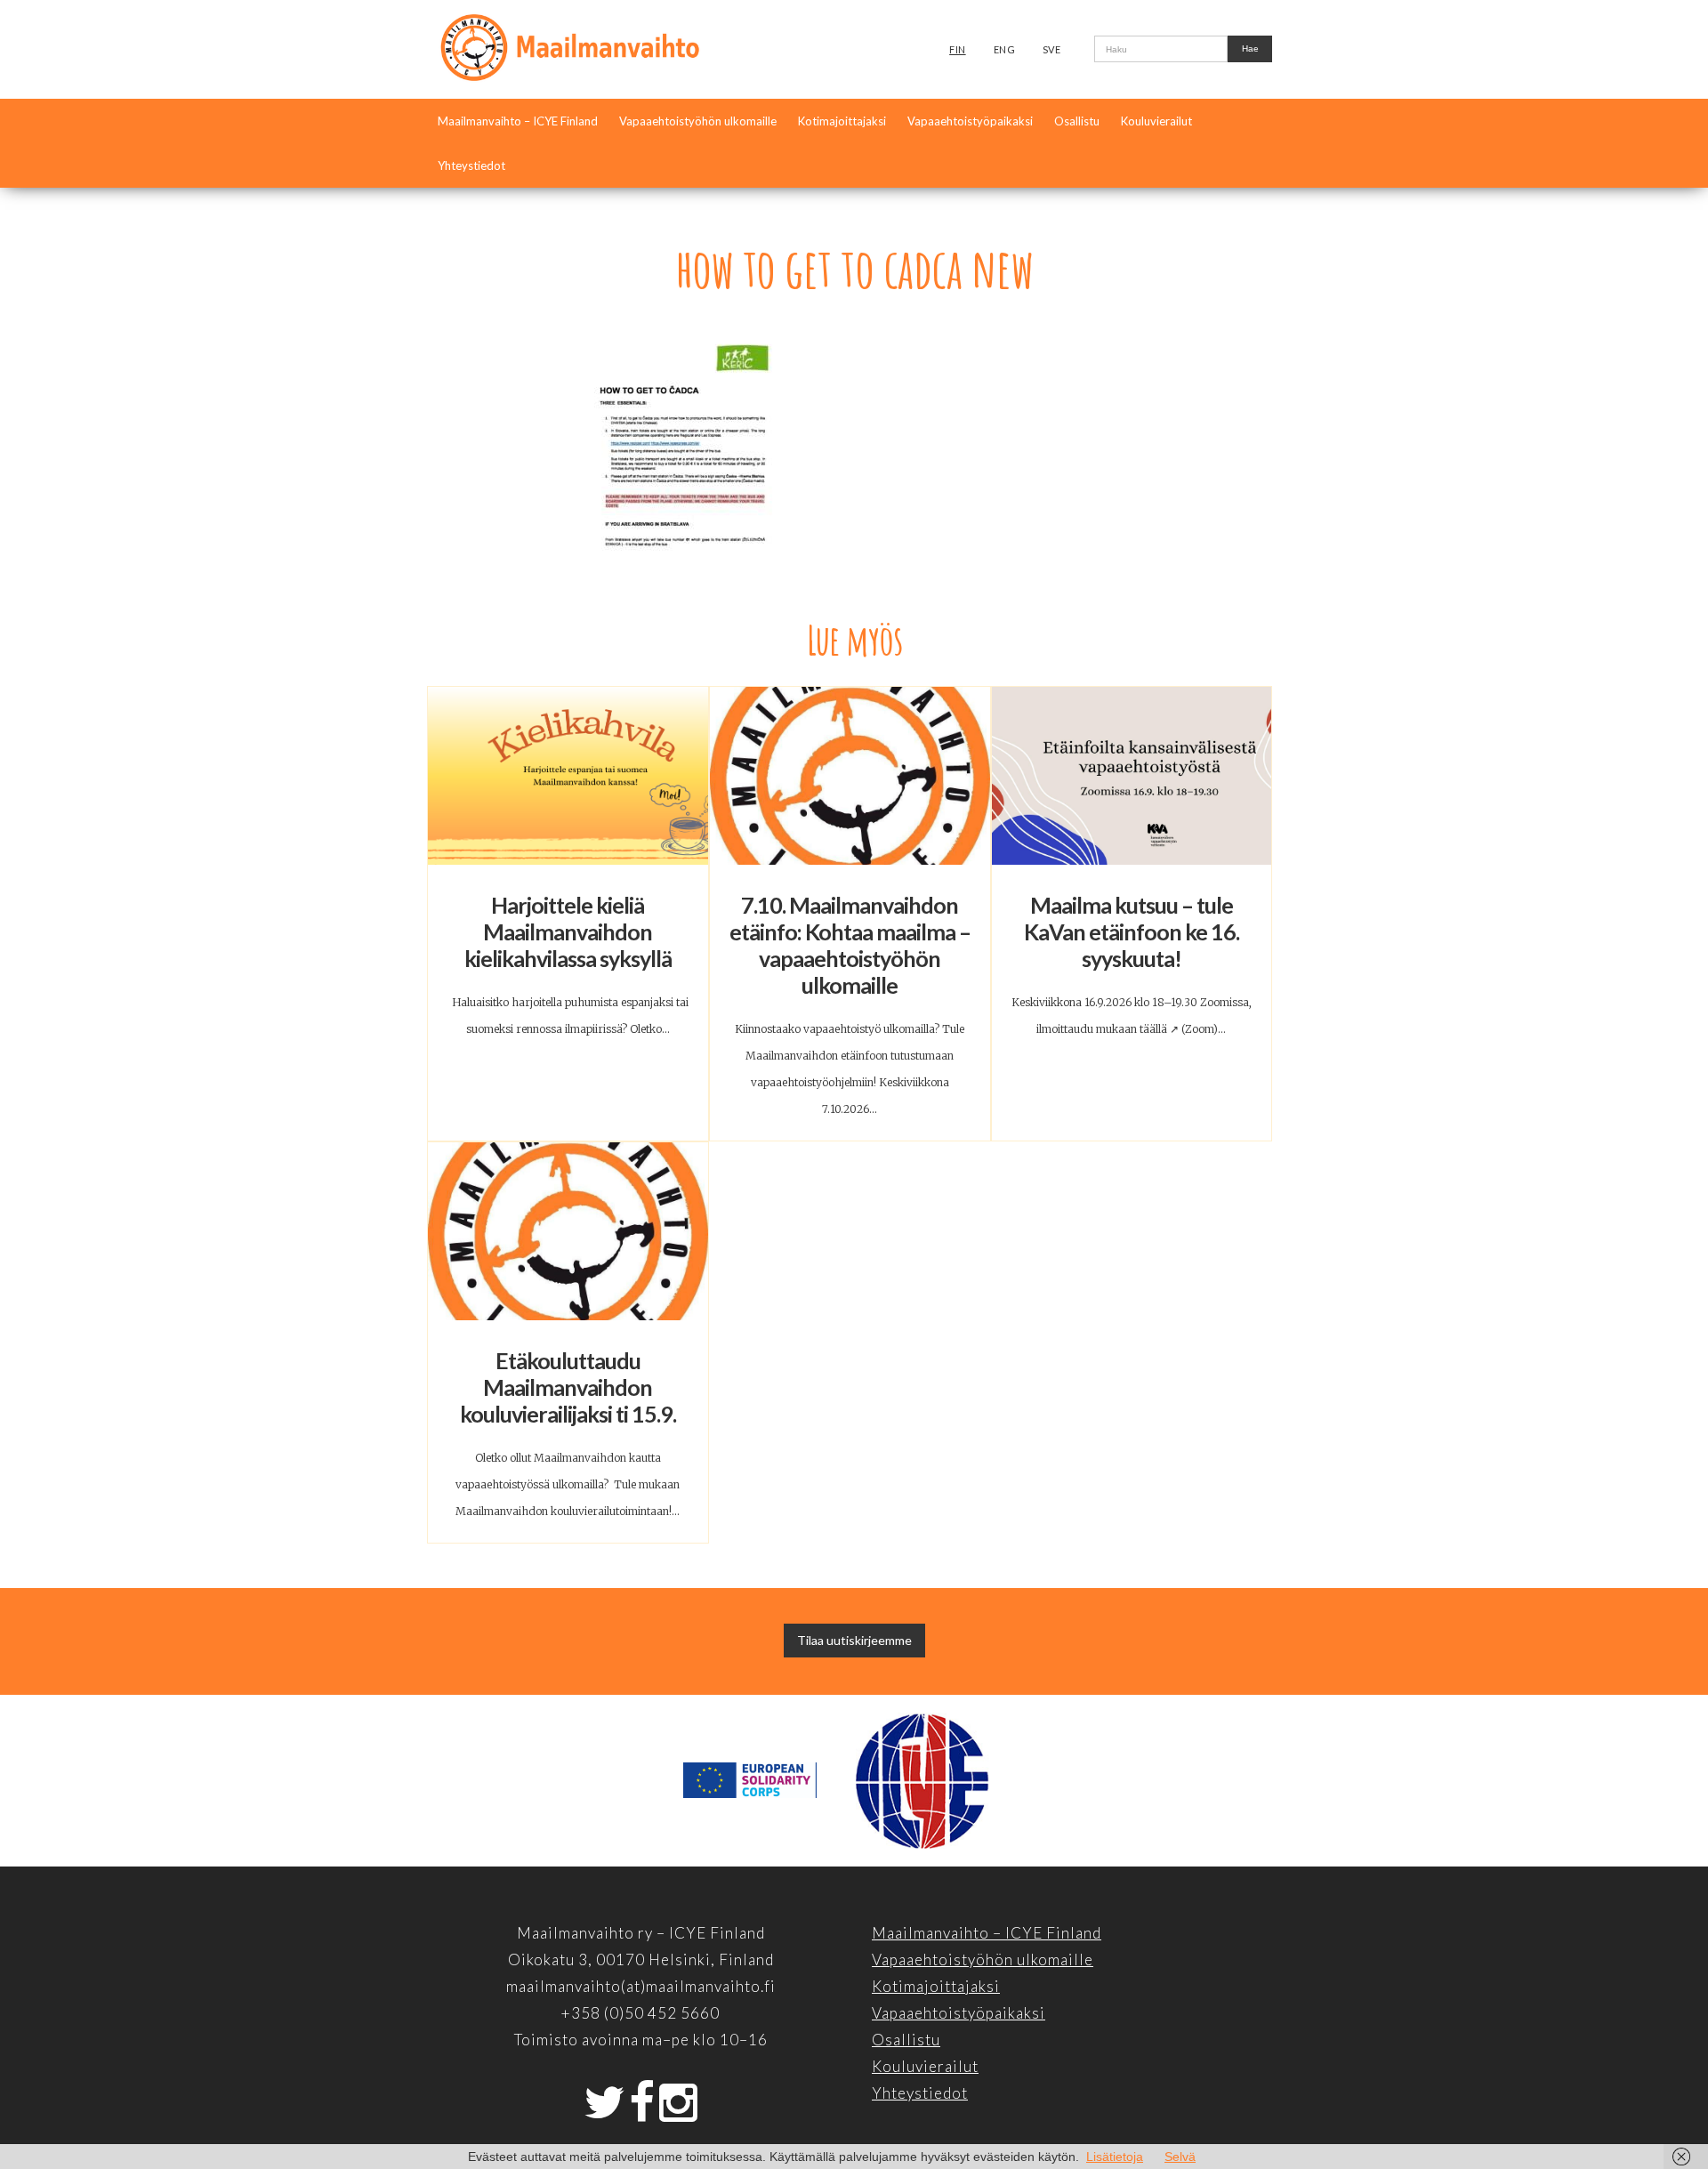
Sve (1052, 49)
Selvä (1180, 2157)
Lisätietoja (1115, 2157)
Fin (958, 49)
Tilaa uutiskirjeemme (854, 1640)
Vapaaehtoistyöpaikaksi (970, 121)
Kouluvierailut (1156, 121)
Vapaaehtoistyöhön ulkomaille (698, 121)
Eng (1005, 49)
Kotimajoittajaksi (842, 121)
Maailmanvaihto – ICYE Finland (518, 121)
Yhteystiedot (471, 165)
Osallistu (1077, 121)
